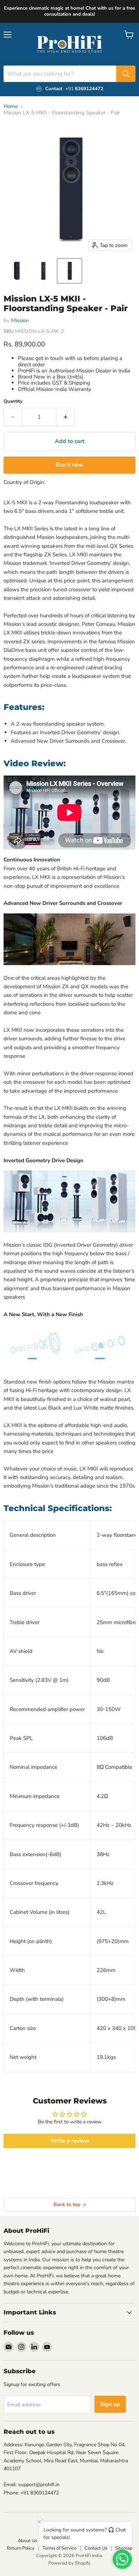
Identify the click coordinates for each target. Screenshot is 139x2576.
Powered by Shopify (69, 2563)
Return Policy (21, 2548)
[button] (17, 271)
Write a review (70, 2141)
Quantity (13, 401)
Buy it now (69, 465)
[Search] (126, 74)
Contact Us (96, 2548)
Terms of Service (60, 2548)
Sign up (110, 2404)
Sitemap (124, 2548)
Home (11, 106)
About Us (27, 2541)
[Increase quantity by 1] (66, 417)
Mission (20, 320)
